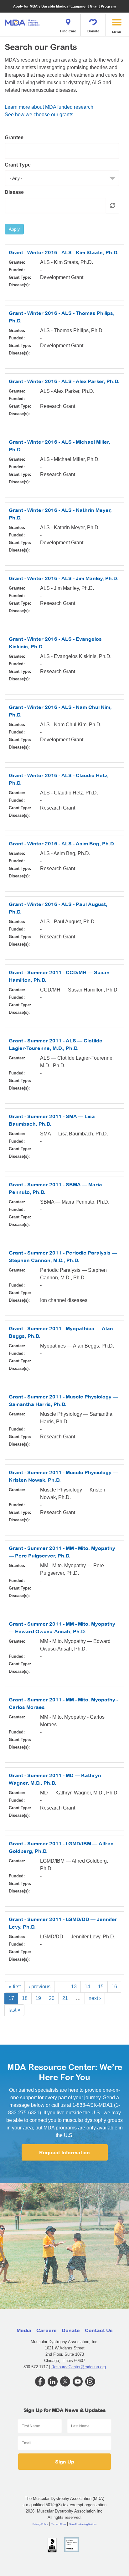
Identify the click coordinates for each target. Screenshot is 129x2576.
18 (25, 1998)
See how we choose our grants (39, 115)
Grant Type (18, 165)
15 (101, 1987)
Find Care (68, 31)
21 (65, 1998)
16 (114, 1987)
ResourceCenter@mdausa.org (79, 2367)
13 (74, 1987)
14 (87, 1987)
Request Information (64, 2152)
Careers (46, 2330)
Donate (93, 31)
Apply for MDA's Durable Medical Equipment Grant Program (64, 6)
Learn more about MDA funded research (49, 107)
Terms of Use (59, 2524)
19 (38, 1998)
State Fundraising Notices (83, 2524)
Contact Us (99, 2330)
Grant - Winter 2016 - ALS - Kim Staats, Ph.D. (64, 252)
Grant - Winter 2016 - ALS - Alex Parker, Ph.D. (64, 381)
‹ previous (39, 1987)
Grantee (14, 137)
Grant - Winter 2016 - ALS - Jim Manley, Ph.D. (63, 578)
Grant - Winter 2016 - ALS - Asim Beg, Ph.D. (62, 843)
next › (95, 1998)
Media (24, 2330)
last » (14, 2010)
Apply (14, 229)
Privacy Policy (40, 2524)
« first (15, 1987)
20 (52, 1998)
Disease (14, 192)
